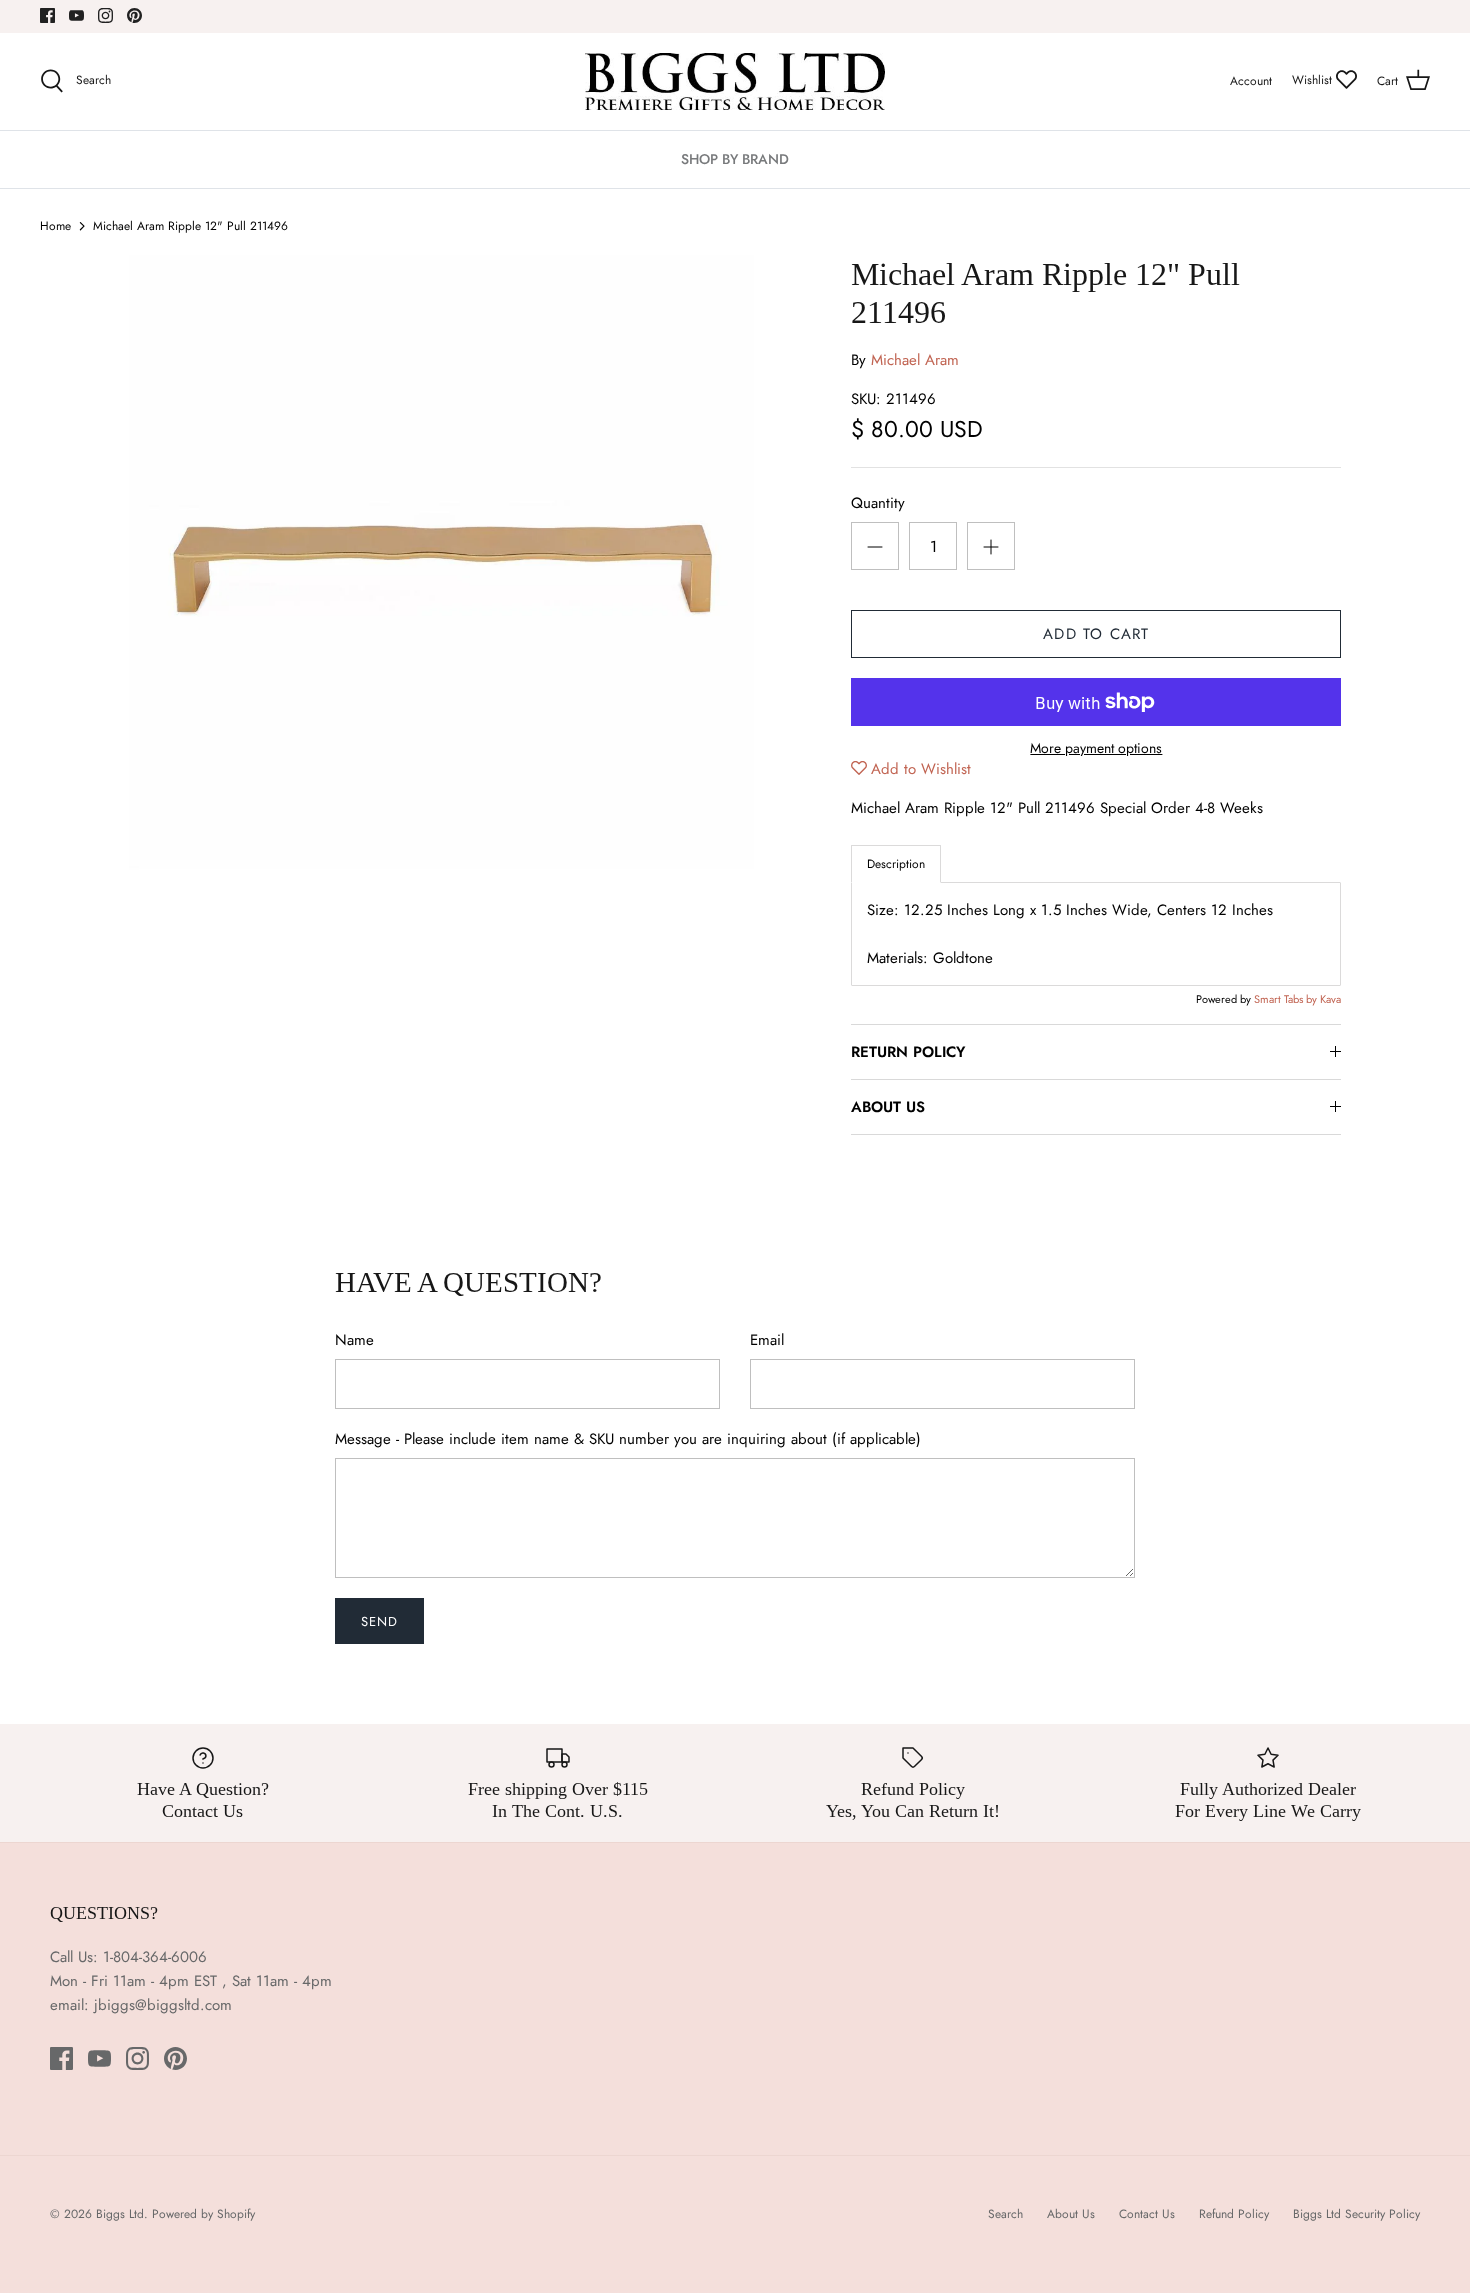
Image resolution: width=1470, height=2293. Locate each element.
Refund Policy (1234, 2214)
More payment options (1096, 748)
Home (55, 226)
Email (767, 1340)
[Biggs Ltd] (735, 81)
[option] (442, 568)
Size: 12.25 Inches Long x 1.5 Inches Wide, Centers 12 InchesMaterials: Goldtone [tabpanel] (1070, 934)
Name (354, 1340)
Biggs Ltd (120, 2214)
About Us (1071, 2214)
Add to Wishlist (921, 769)
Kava (1330, 999)
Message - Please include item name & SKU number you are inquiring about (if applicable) (628, 1439)
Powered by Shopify (203, 2214)
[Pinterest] (134, 15)
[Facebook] (47, 15)
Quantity (878, 503)
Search (1005, 2214)
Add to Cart (1096, 634)
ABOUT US (888, 1107)
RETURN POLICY (908, 1052)
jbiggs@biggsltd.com (163, 2005)
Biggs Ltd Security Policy (1356, 2214)
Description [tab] (896, 864)
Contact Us (1147, 2214)
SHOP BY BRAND (735, 159)
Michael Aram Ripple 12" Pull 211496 (190, 226)
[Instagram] (105, 15)
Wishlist (1314, 80)
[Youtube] (76, 15)
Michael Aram (915, 360)
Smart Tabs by (1287, 999)
